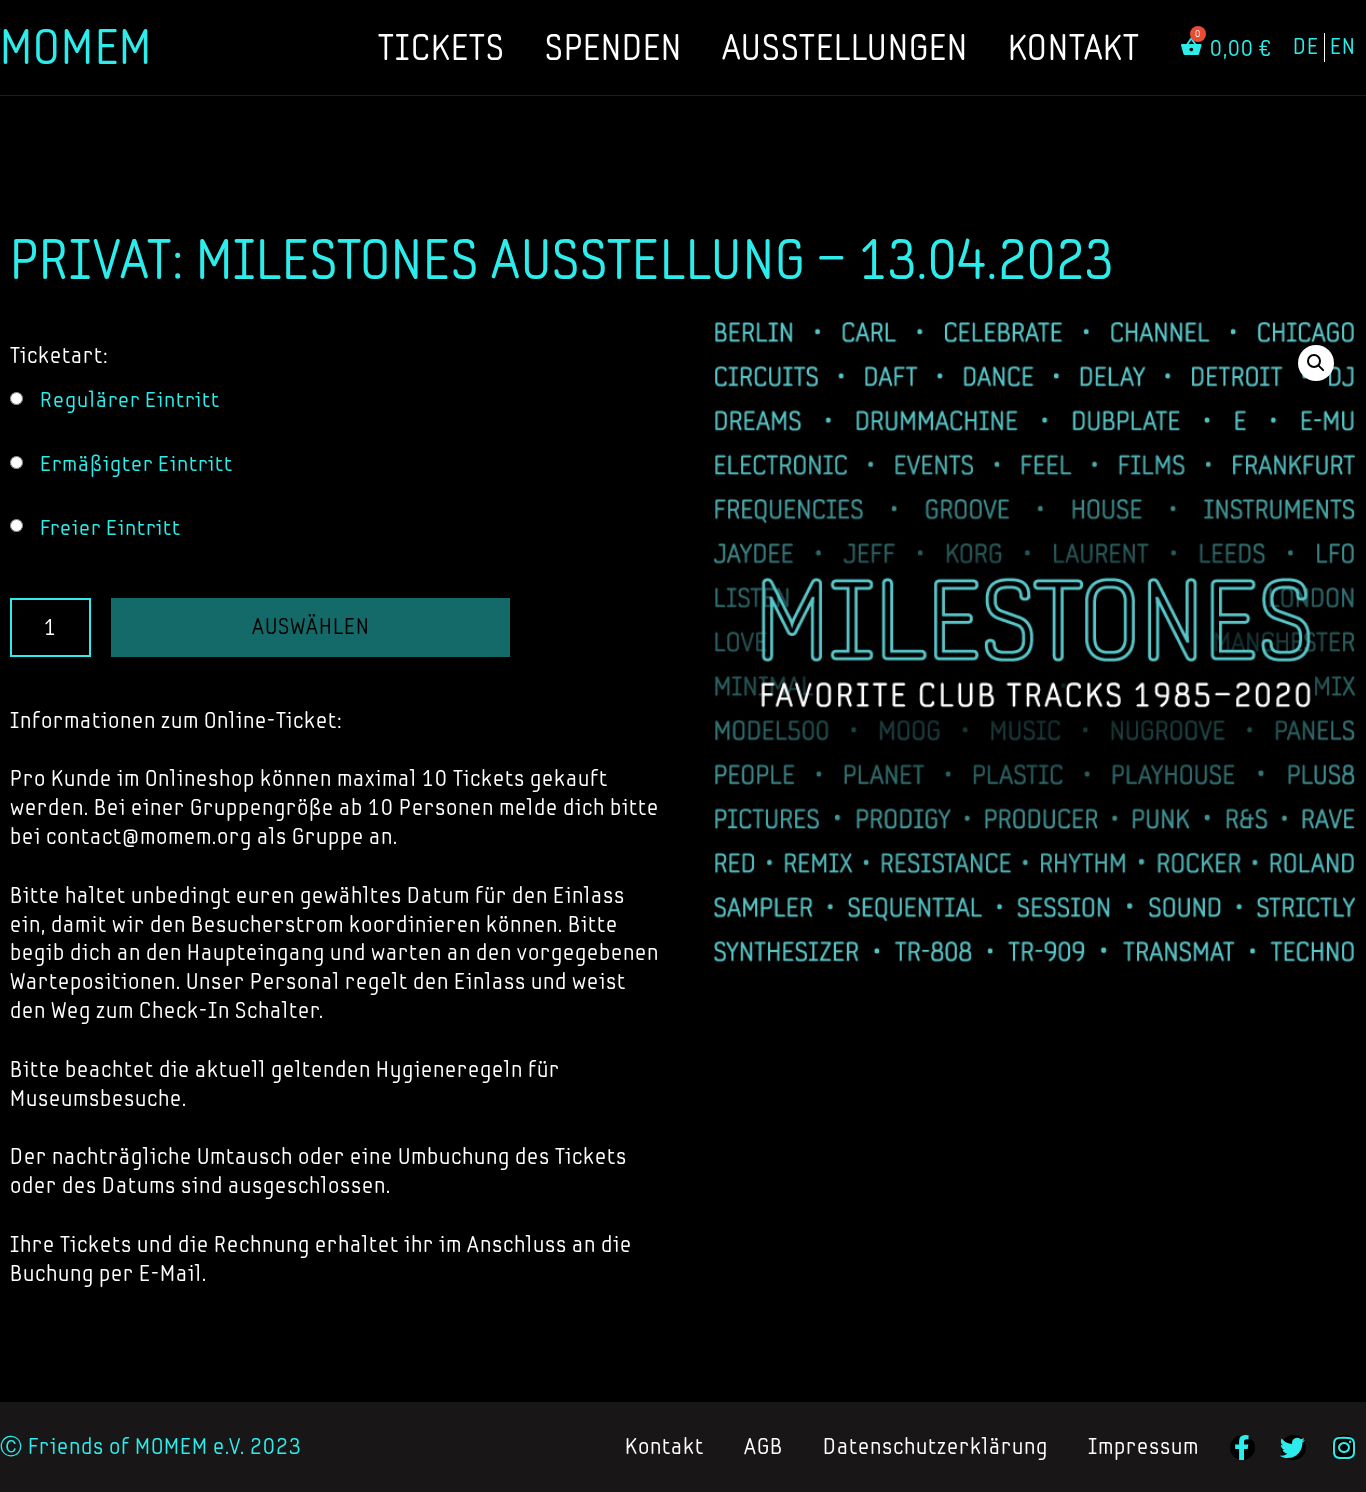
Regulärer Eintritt (130, 399)
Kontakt (1074, 47)
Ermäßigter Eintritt (136, 463)
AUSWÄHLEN (311, 626)
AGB (763, 1446)
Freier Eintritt (110, 527)
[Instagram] (1344, 1447)
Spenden (613, 47)
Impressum (1143, 1446)
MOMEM (76, 46)
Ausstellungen (845, 47)
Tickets (441, 47)
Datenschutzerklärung (935, 1446)
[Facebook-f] (1242, 1447)
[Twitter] (1293, 1447)
